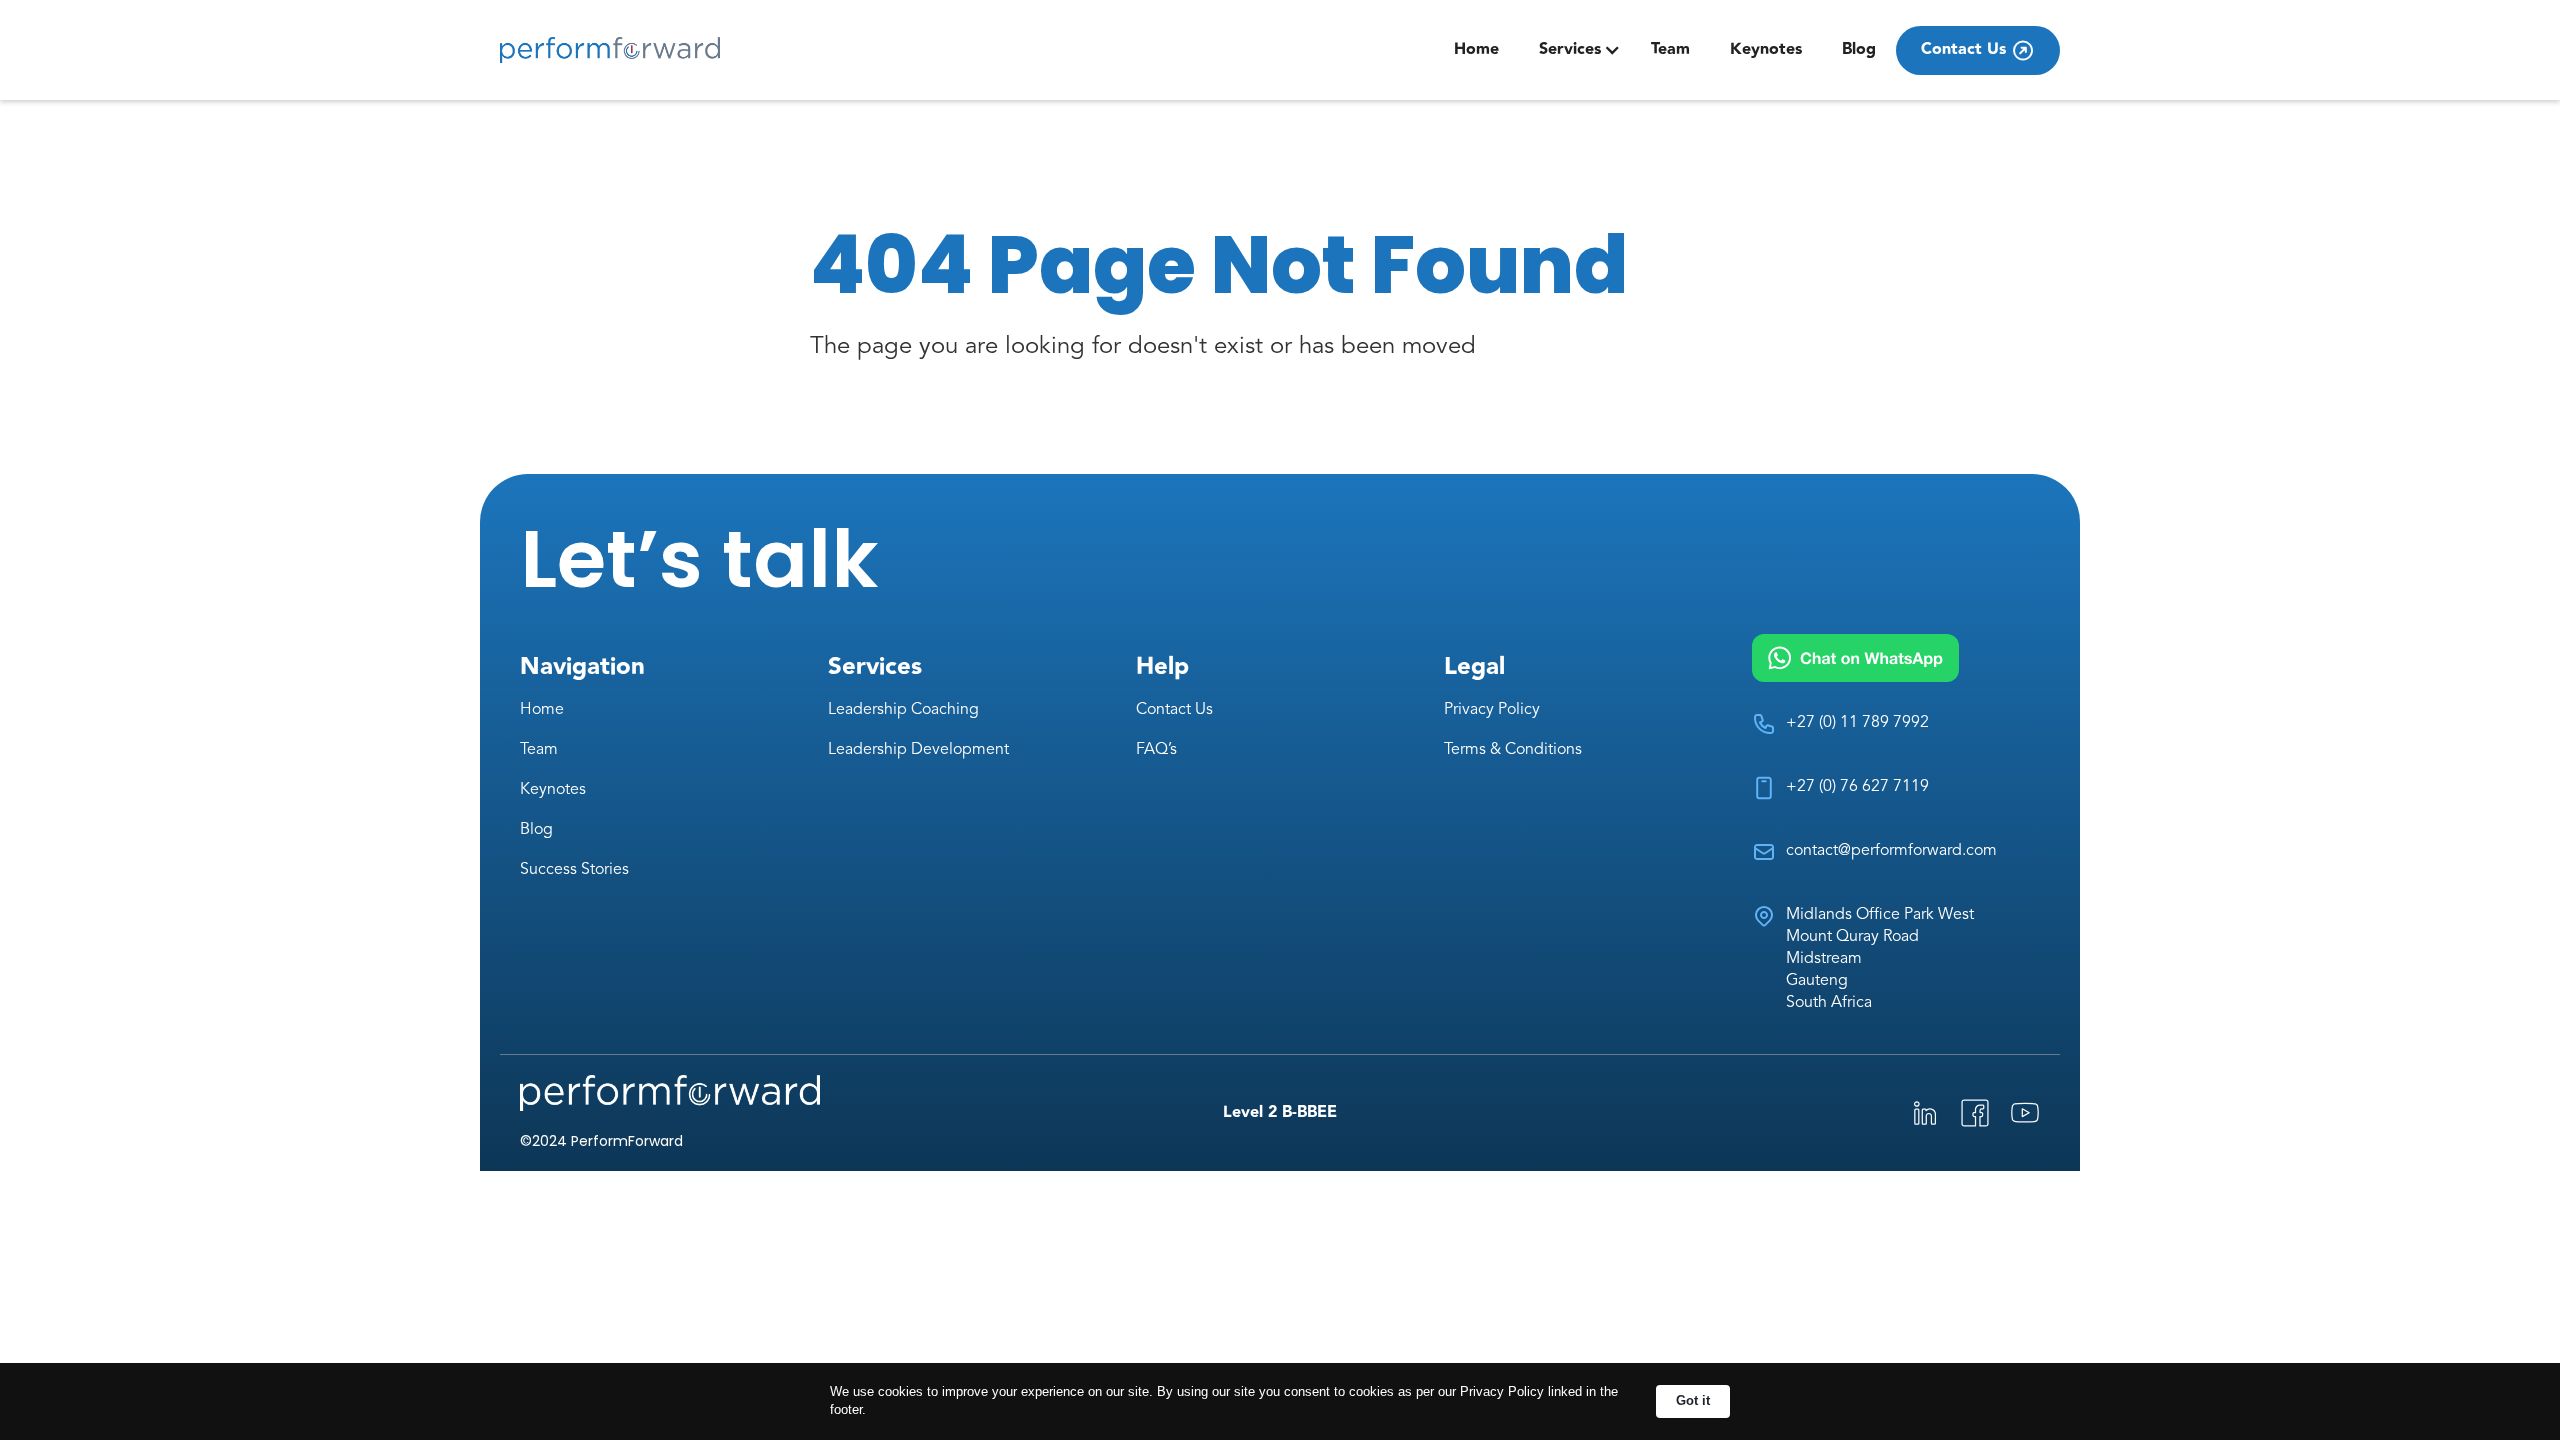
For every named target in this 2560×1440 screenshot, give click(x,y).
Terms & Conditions (1513, 750)
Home (1476, 49)
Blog (1859, 49)
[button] (1580, 50)
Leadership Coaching (903, 710)
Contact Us (1174, 710)
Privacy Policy (1492, 710)
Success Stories (574, 870)
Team (1670, 49)
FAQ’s (1156, 750)
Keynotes (1766, 49)
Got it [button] (1693, 1400)
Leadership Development (918, 750)
